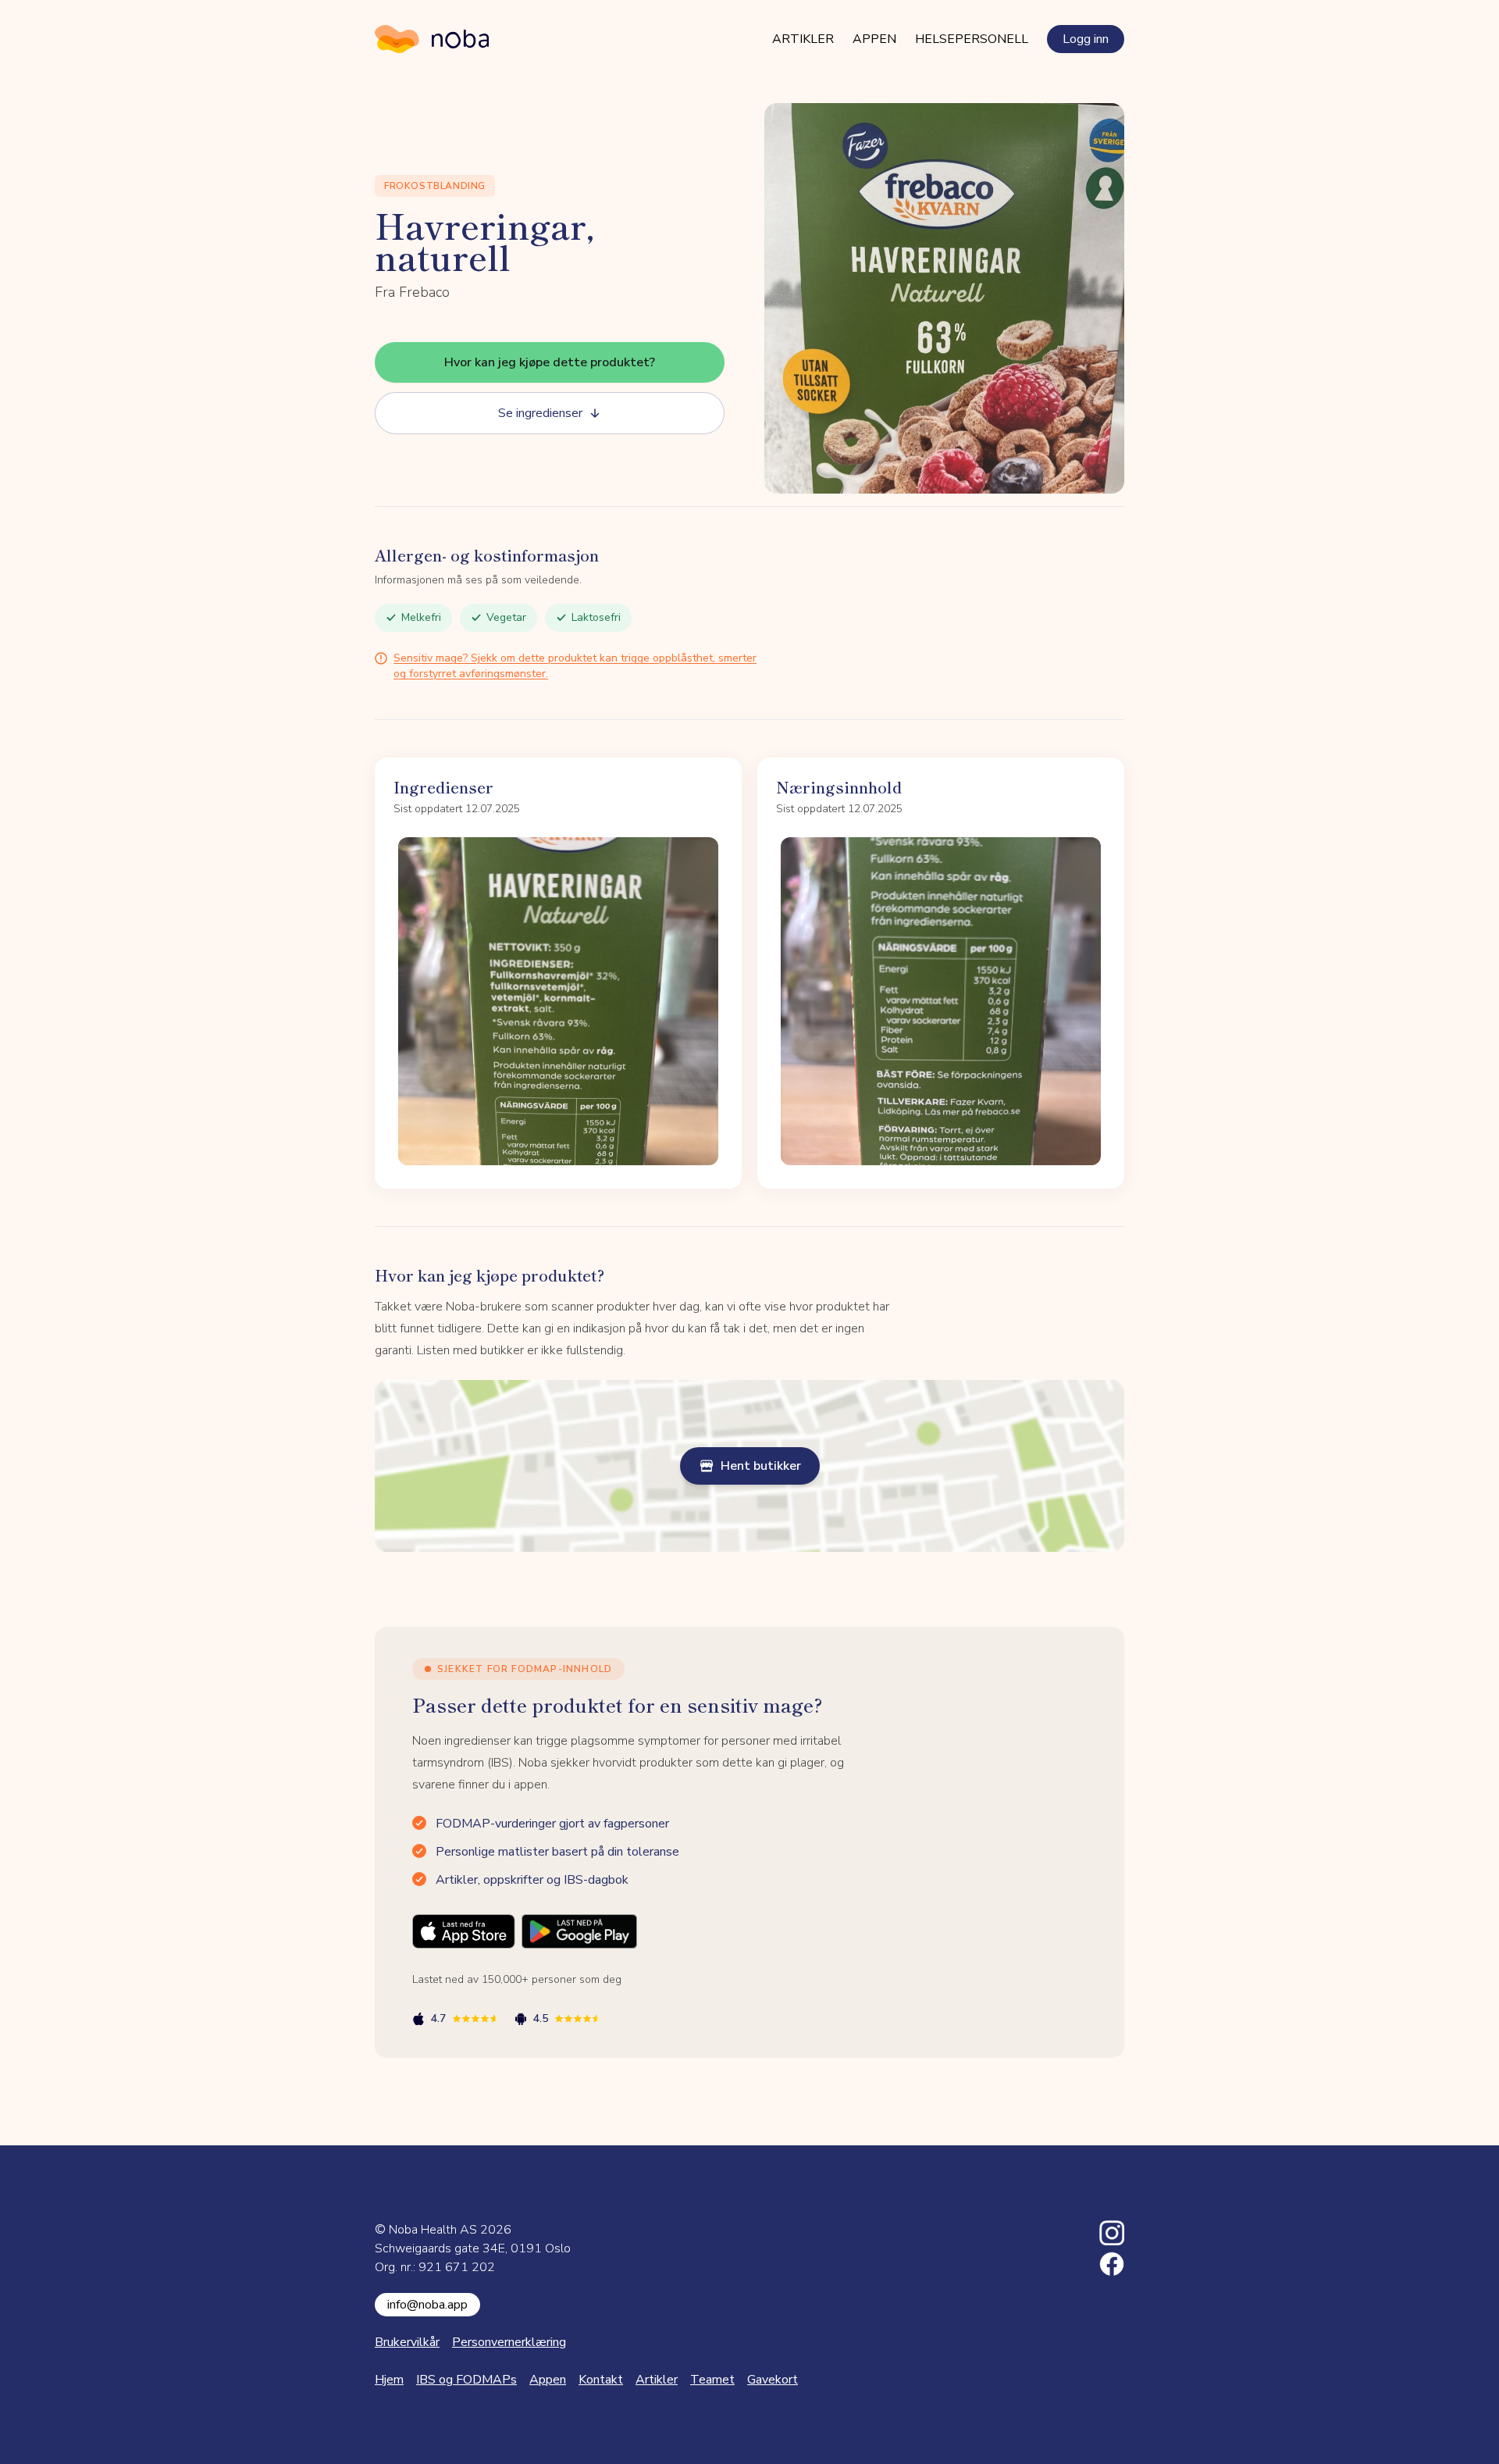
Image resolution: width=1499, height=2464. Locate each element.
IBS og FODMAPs (466, 2380)
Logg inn (1086, 39)
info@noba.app (427, 2305)
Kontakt (601, 2380)
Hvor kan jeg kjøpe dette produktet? (550, 362)
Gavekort (773, 2380)
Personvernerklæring (509, 2342)
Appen (874, 39)
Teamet (712, 2380)
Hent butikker (761, 1466)
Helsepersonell (972, 39)
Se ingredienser (540, 413)
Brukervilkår (407, 2342)
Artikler (803, 39)
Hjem (389, 2380)
